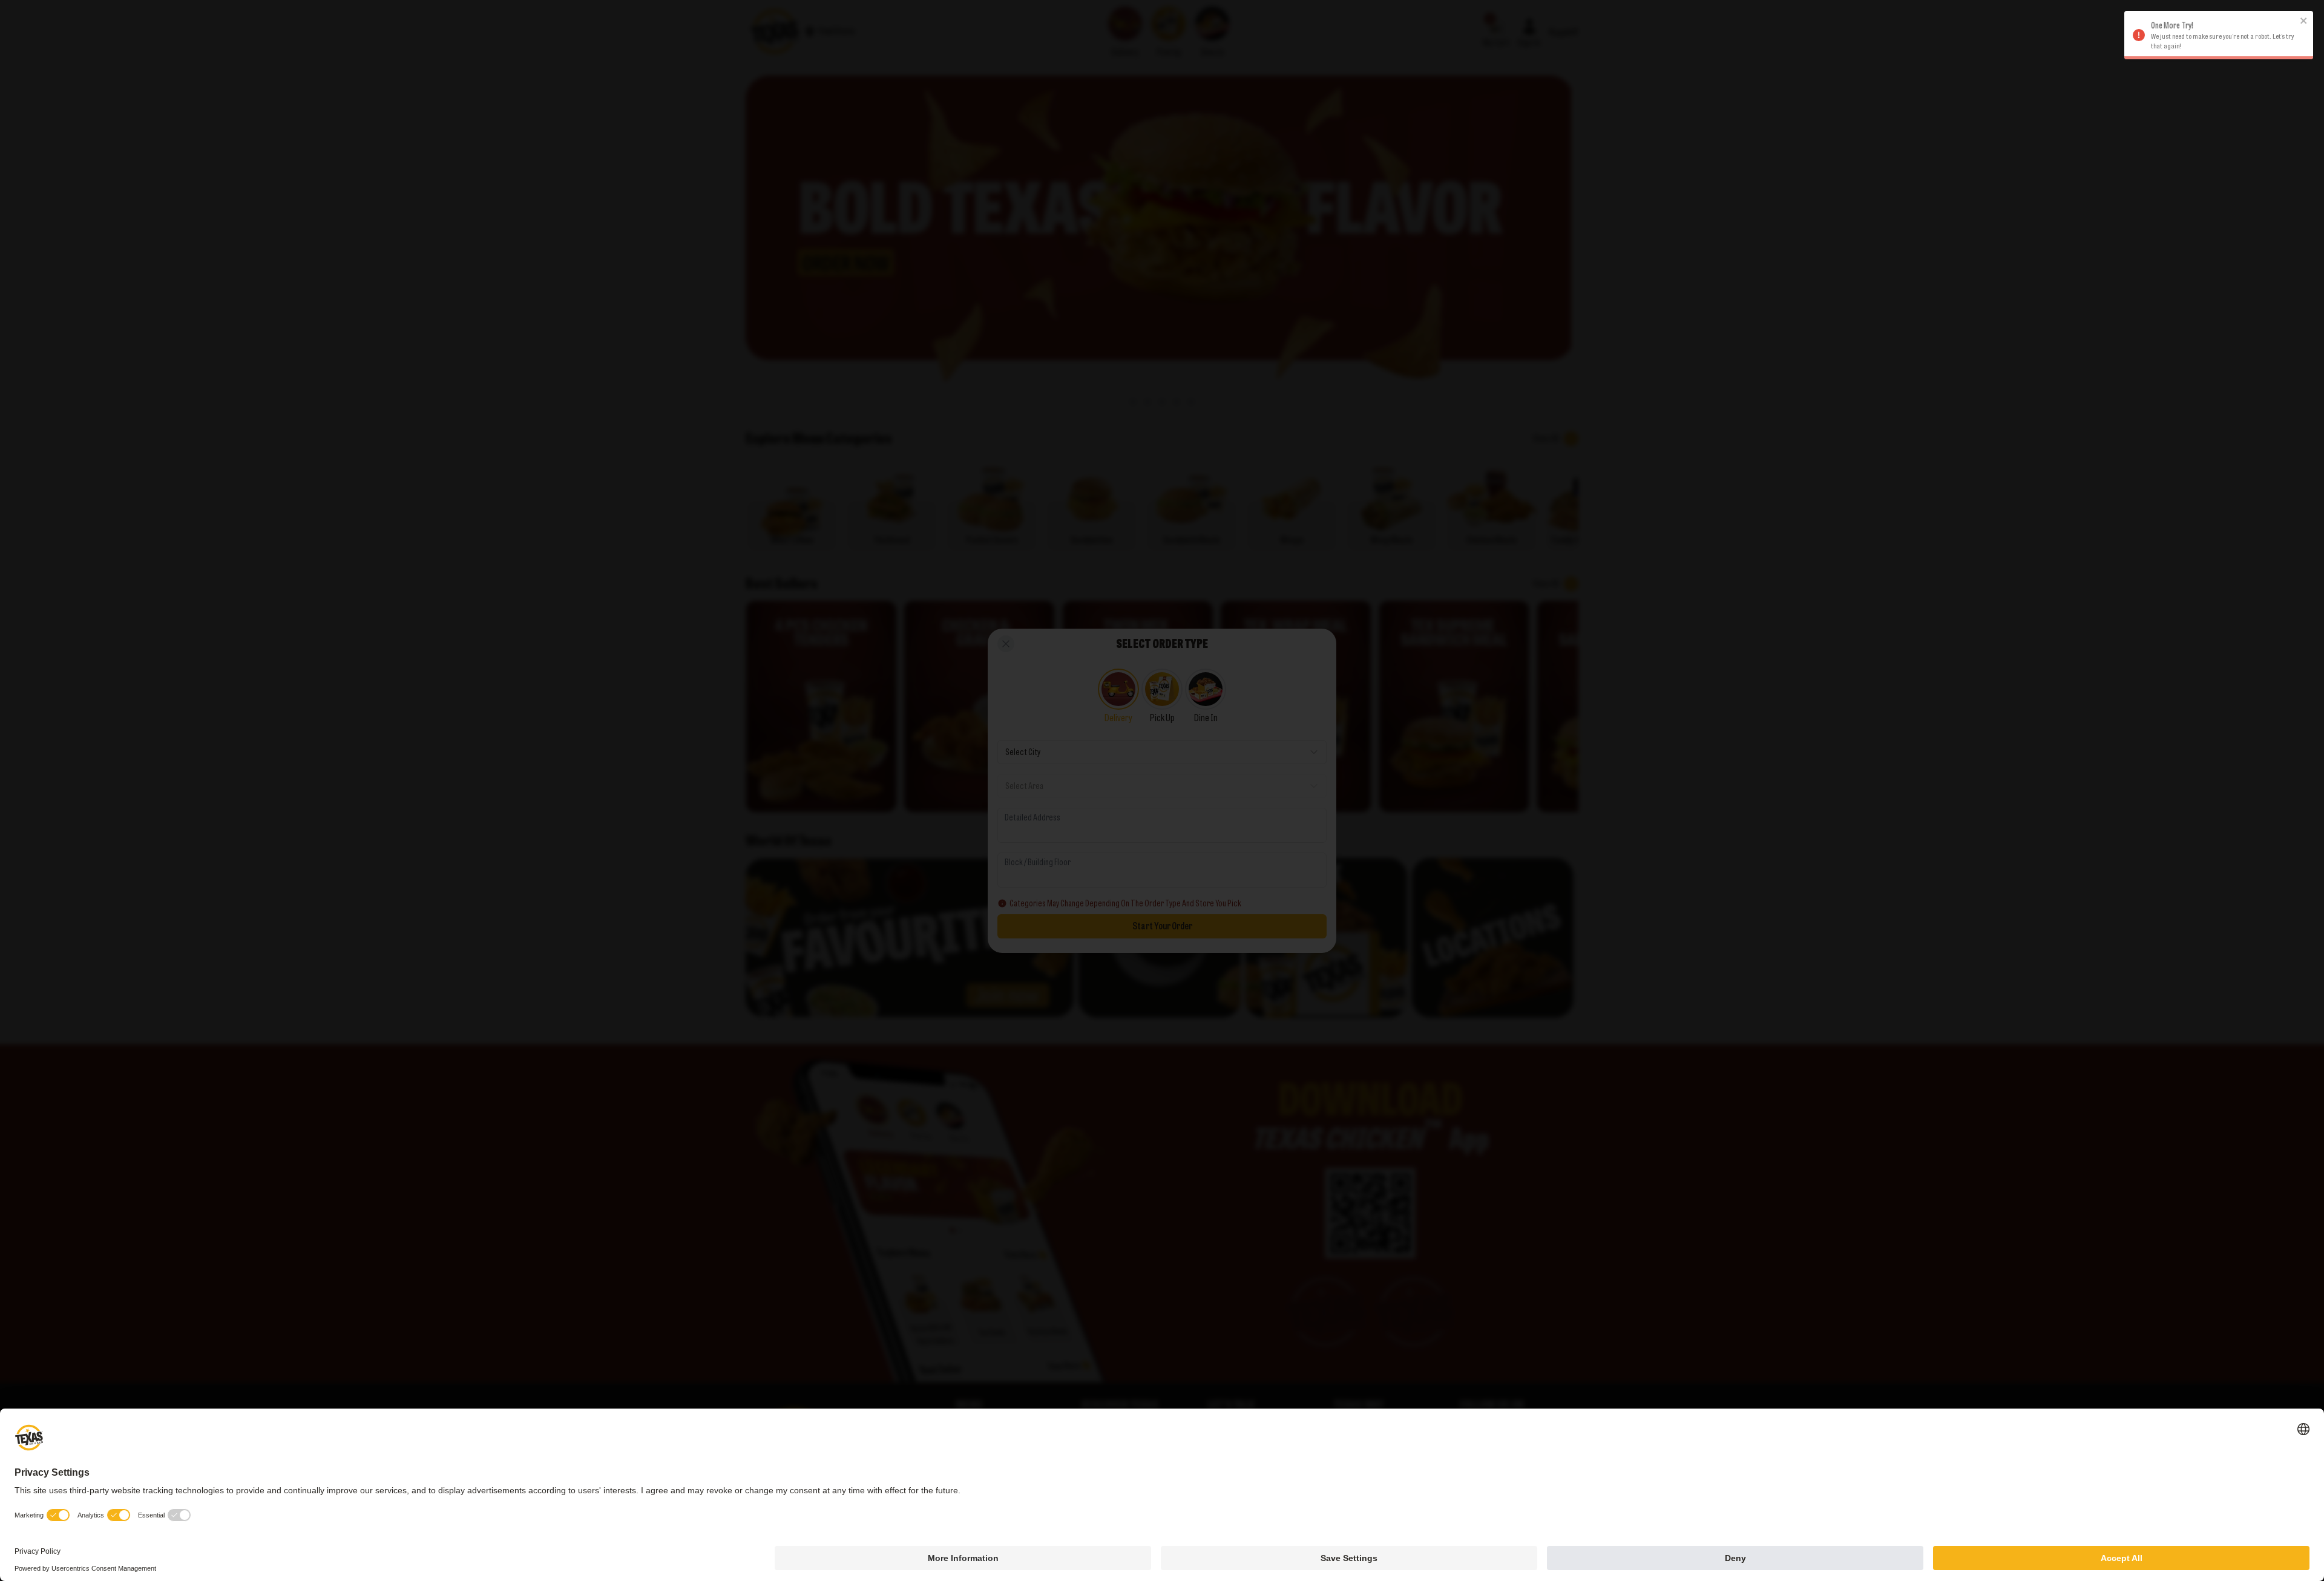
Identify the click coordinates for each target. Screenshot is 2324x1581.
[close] (2304, 21)
